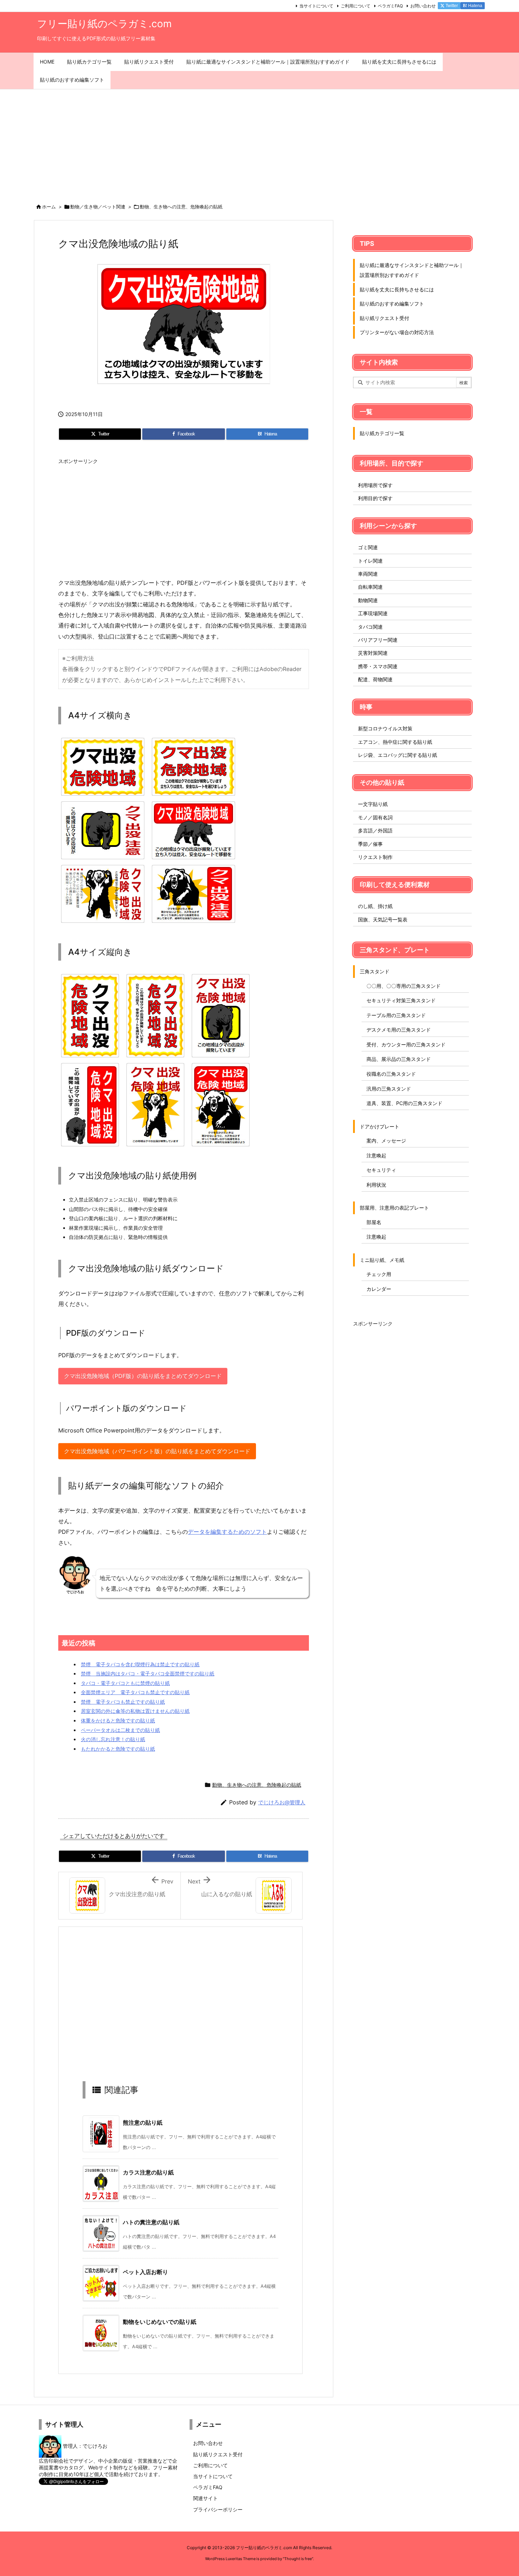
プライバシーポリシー (218, 2509)
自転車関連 (370, 587)
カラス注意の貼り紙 (148, 2172)
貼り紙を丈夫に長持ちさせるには (397, 289)
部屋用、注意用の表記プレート (394, 1208)
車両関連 (368, 574)
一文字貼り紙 (373, 804)
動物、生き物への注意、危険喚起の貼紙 (181, 207)
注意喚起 (376, 1155)
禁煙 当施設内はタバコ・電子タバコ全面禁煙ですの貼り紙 (148, 1673)
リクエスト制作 (375, 857)
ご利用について (356, 6)
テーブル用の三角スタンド (396, 1015)
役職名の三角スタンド (391, 1074)
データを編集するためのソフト (227, 1532)
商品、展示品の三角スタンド (399, 1059)
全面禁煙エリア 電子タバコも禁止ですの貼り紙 (135, 1692)
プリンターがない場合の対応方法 (397, 332)
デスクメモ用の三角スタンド (399, 1030)
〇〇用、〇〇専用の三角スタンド (404, 986)
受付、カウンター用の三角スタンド (406, 1044)
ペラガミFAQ (390, 6)
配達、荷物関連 (375, 679)
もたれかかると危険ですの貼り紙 (118, 1749)
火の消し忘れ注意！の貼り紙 (113, 1739)
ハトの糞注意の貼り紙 (151, 2222)
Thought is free (298, 2559)
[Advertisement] (259, 142)
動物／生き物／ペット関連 (98, 207)
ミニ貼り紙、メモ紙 (382, 1260)
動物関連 (368, 600)
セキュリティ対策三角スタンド (401, 1000)
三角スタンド (375, 971)
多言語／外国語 (375, 830)
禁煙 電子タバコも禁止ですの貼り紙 (123, 1702)
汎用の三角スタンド (389, 1089)
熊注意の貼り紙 (143, 2123)
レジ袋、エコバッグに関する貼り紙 (398, 755)
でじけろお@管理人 (282, 1802)
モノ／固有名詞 (375, 817)
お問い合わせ (423, 6)
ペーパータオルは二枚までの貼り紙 (120, 1730)
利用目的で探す (375, 498)
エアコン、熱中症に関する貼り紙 (395, 742)
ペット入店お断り (145, 2272)
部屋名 (374, 1222)
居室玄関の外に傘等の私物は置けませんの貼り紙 (135, 1711)
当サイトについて (316, 6)
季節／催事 (370, 844)
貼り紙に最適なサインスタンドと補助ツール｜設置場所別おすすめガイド (412, 270)
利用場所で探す (375, 485)
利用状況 (376, 1185)
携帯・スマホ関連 (378, 666)
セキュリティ (381, 1170)
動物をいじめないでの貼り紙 (160, 2322)
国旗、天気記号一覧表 (383, 919)
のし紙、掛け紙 (375, 906)
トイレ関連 (370, 561)
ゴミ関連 (368, 547)
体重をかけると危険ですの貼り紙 (118, 1720)
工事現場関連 (373, 613)
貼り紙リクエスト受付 (384, 318)
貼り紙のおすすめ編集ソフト (392, 304)
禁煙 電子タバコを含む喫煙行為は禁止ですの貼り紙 (140, 1664)
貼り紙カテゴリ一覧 (382, 433)
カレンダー (379, 1289)
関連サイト (205, 2498)
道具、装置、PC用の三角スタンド (404, 1103)
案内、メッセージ (386, 1141)
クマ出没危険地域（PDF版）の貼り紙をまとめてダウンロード (143, 1376)
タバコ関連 (370, 627)
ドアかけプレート (380, 1126)
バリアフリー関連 (378, 640)
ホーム (49, 207)
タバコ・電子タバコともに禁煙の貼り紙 (125, 1683)
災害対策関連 (373, 653)
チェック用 (379, 1274)
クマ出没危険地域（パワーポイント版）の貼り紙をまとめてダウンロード (157, 1451)
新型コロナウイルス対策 (385, 728)
